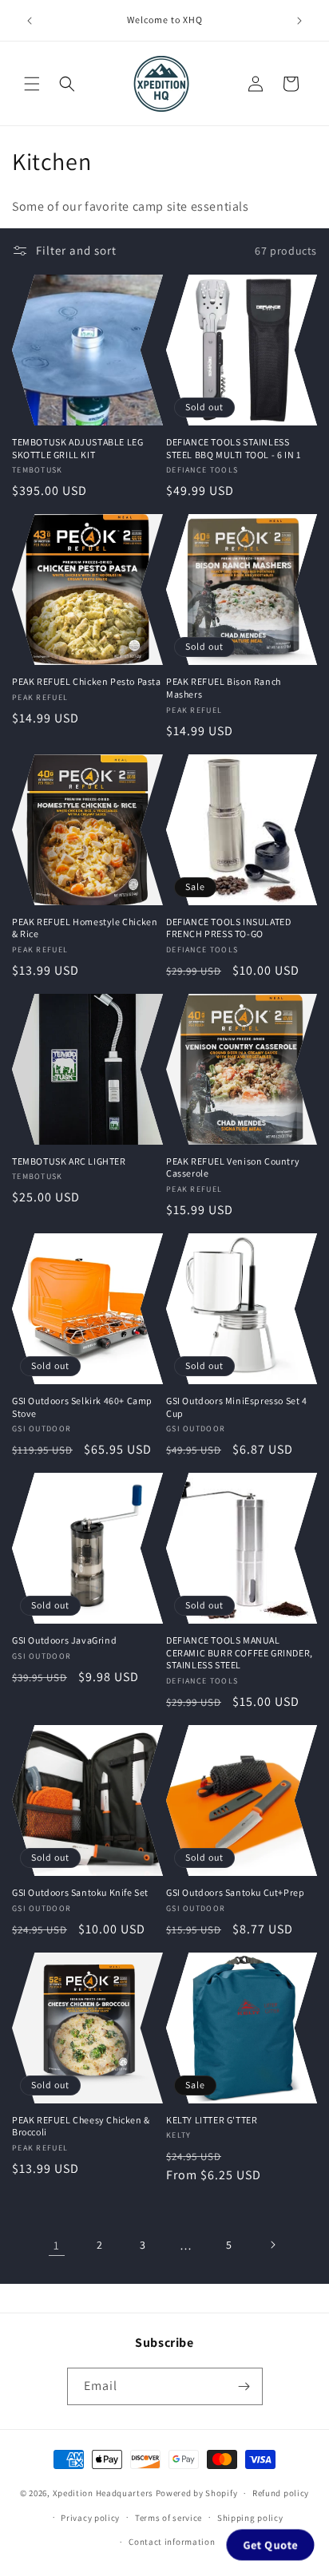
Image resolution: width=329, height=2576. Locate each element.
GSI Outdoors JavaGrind (64, 1640)
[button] (32, 84)
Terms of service (168, 2518)
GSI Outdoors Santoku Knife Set (80, 1892)
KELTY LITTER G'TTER (212, 2120)
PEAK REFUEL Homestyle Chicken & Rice (85, 928)
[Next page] (272, 2245)
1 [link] (57, 2245)
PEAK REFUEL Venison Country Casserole (233, 1167)
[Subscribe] (244, 2386)
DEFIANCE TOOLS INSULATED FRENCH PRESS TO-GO (228, 928)
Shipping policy (250, 2518)
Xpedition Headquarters (103, 2493)
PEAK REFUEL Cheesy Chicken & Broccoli (81, 2126)
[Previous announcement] (30, 21)
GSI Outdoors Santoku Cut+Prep (235, 1892)
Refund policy (281, 2493)
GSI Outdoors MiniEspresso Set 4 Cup (237, 1407)
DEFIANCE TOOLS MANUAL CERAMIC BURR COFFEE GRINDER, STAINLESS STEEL (240, 1652)
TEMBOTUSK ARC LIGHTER (69, 1161)
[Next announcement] (299, 21)
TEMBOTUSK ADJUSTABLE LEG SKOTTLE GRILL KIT (77, 448)
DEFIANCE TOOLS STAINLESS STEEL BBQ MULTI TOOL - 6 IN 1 (233, 448)
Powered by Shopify (197, 2493)
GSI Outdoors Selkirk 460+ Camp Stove (82, 1407)
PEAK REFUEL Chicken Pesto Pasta (87, 681)
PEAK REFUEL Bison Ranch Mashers (224, 688)
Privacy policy (90, 2518)
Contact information (172, 2542)
